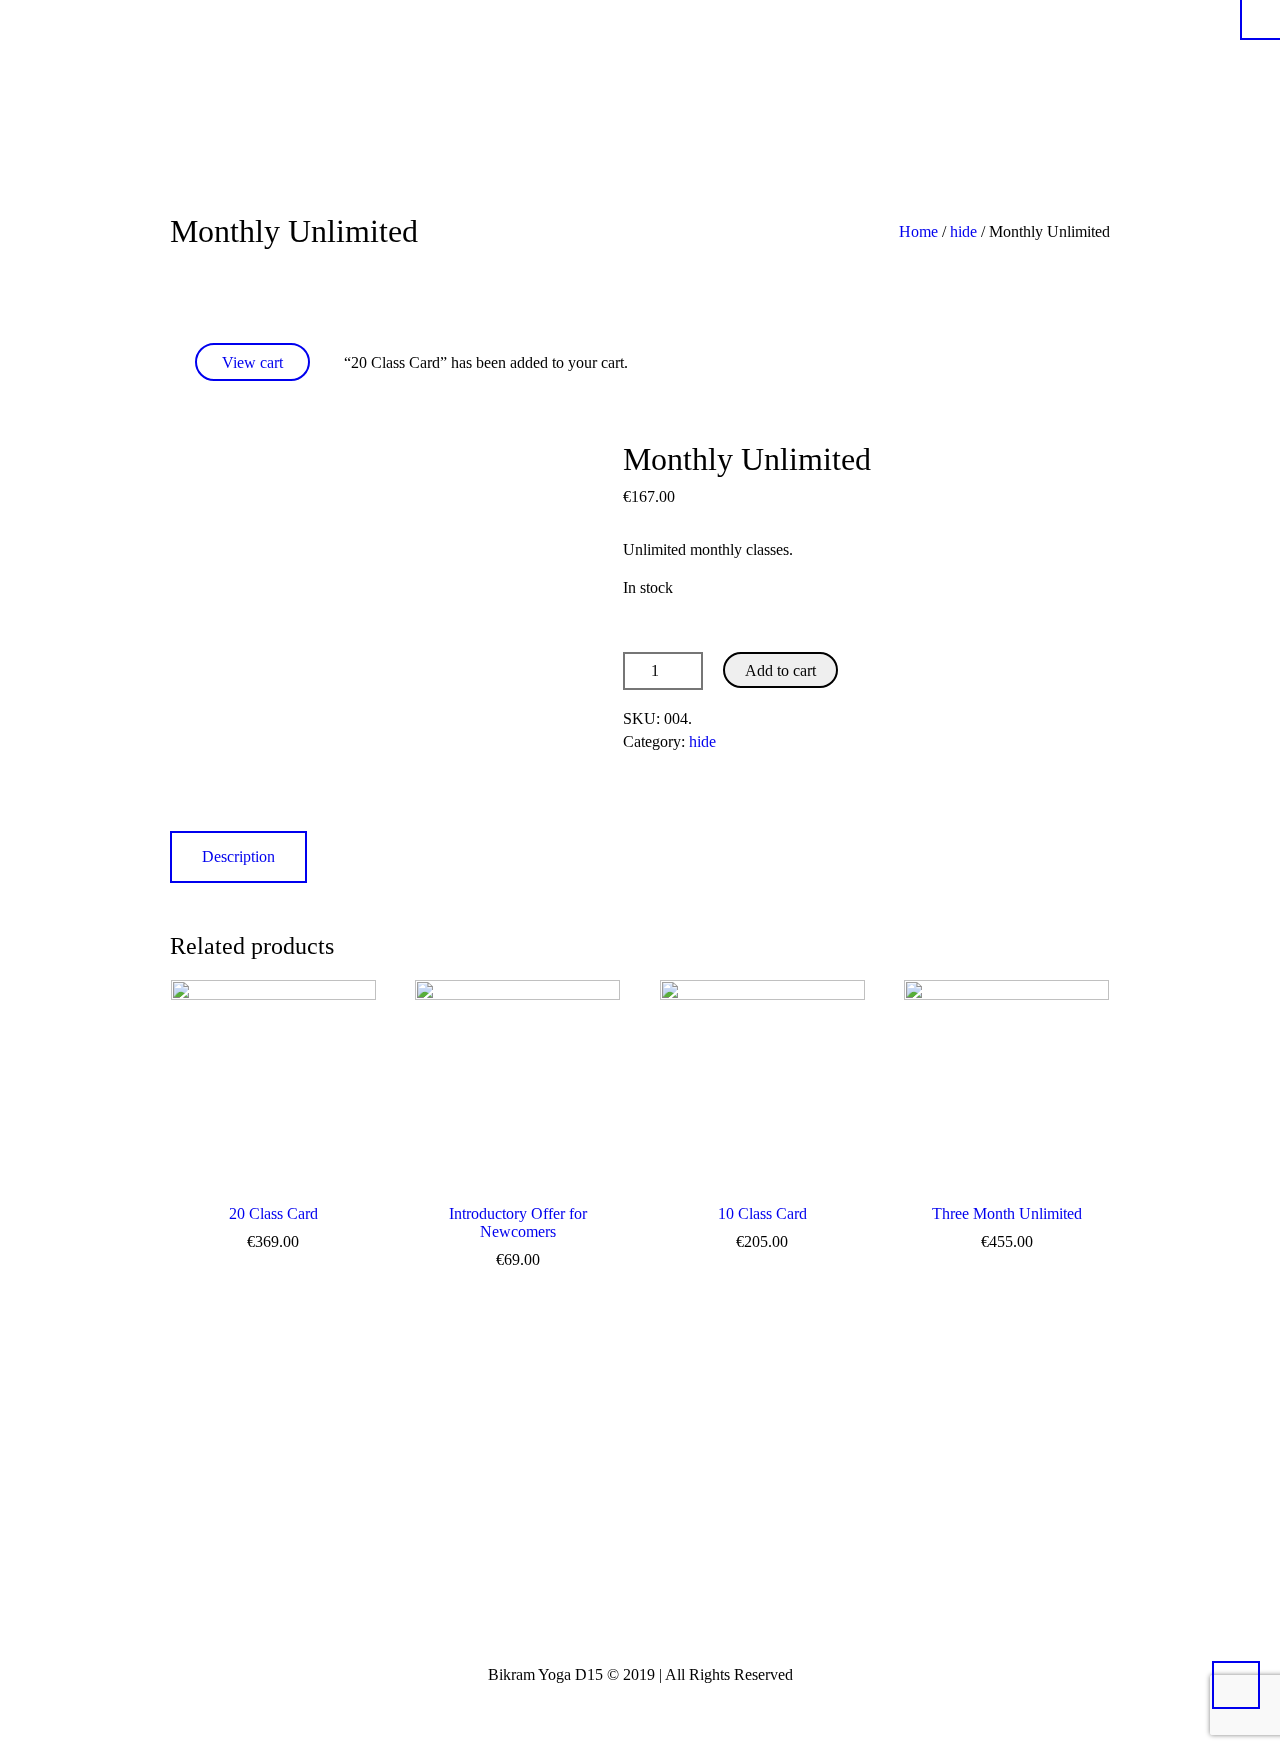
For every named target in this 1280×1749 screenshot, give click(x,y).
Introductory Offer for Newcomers (518, 1222)
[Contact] (1102, 73)
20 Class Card (273, 1213)
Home (918, 231)
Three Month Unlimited (1007, 1213)
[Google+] (705, 1601)
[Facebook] (644, 1601)
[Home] (900, 73)
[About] (930, 73)
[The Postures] (1020, 73)
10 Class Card (762, 1213)
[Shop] (1050, 73)
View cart (252, 362)
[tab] (238, 857)
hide (963, 231)
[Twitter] (583, 1601)
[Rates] (990, 73)
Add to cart (780, 670)
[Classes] (1080, 73)
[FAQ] (960, 73)
